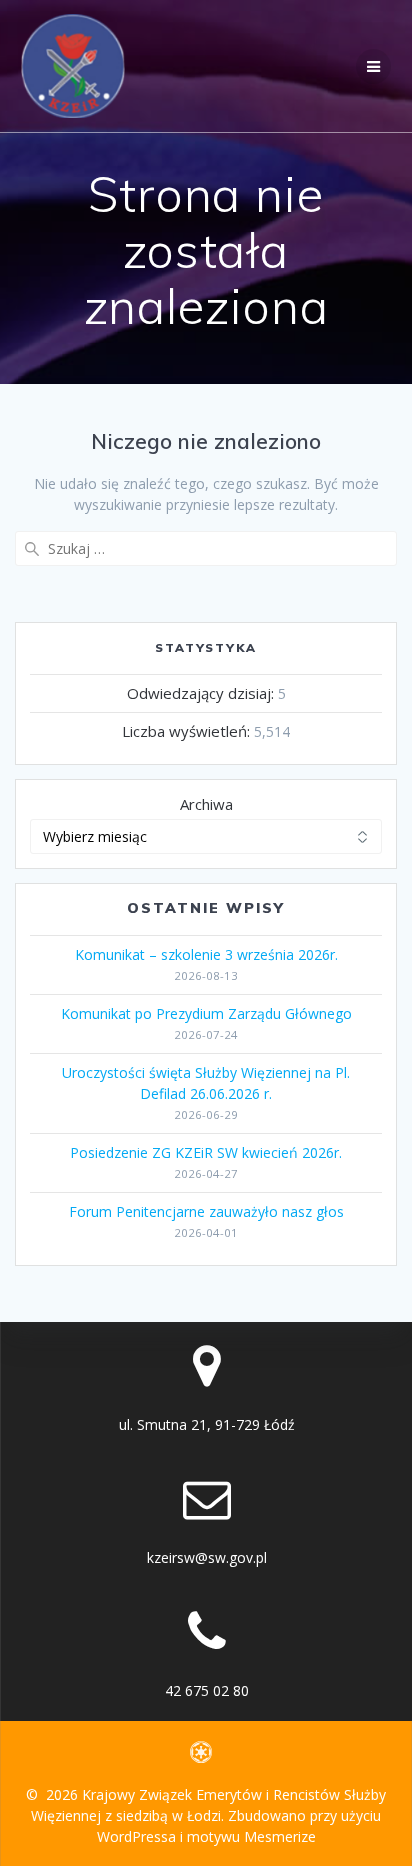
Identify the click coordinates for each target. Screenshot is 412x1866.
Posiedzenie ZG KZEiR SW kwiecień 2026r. (206, 1152)
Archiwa (206, 804)
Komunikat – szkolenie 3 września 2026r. (206, 954)
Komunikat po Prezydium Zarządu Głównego (206, 1013)
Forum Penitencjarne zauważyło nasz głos (206, 1211)
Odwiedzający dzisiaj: (202, 693)
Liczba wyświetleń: (188, 731)
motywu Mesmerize (251, 1836)
